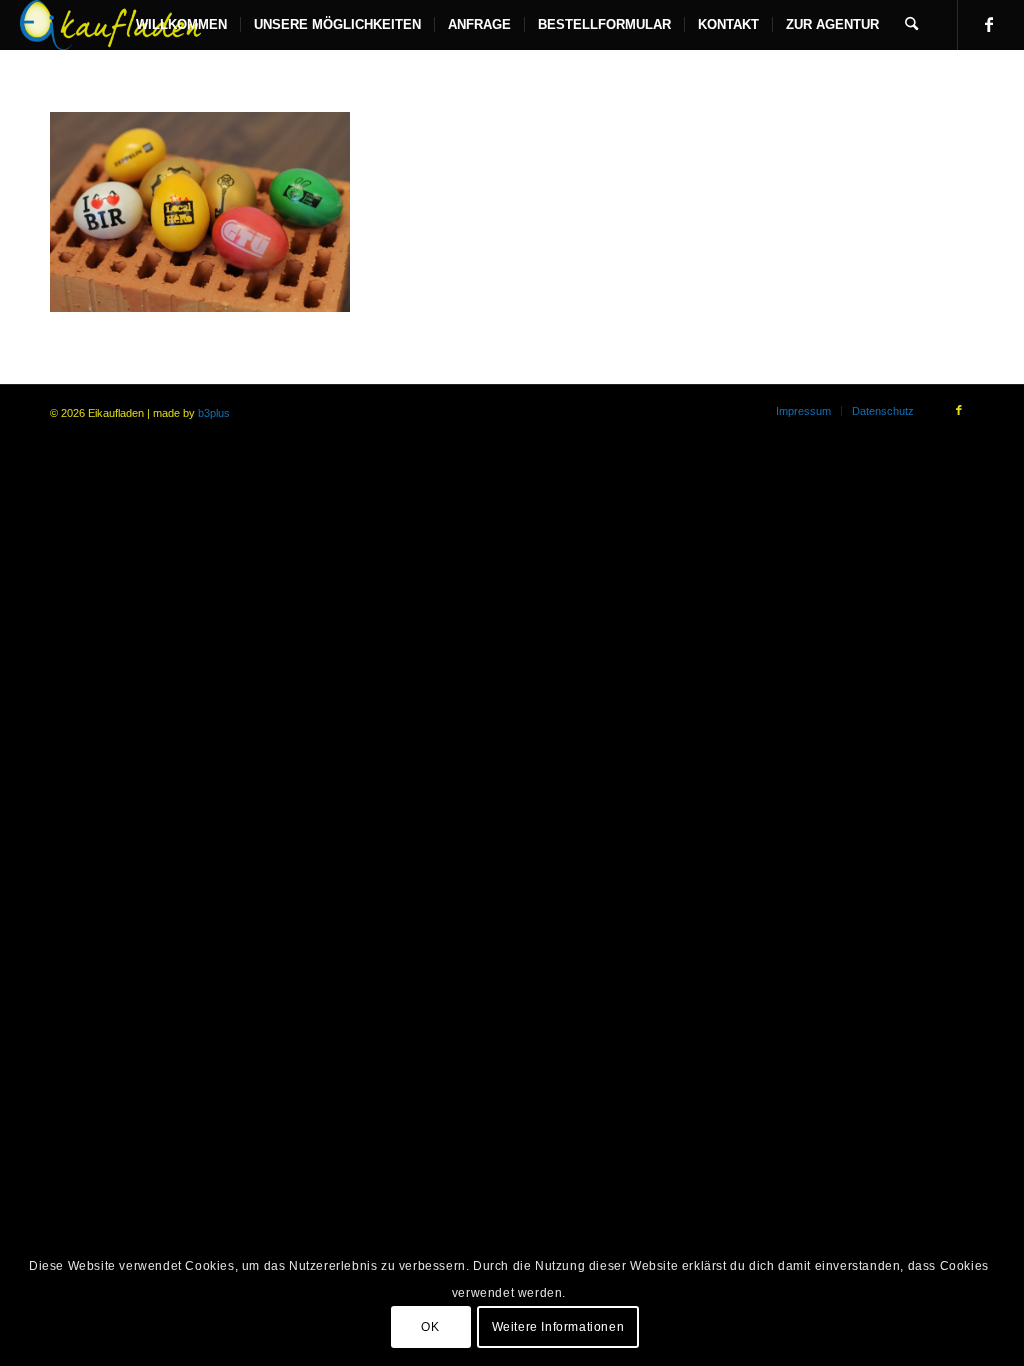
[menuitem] (181, 25)
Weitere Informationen (558, 1327)
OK (430, 1327)
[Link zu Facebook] (989, 24)
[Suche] (911, 25)
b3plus (214, 413)
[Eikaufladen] (110, 25)
